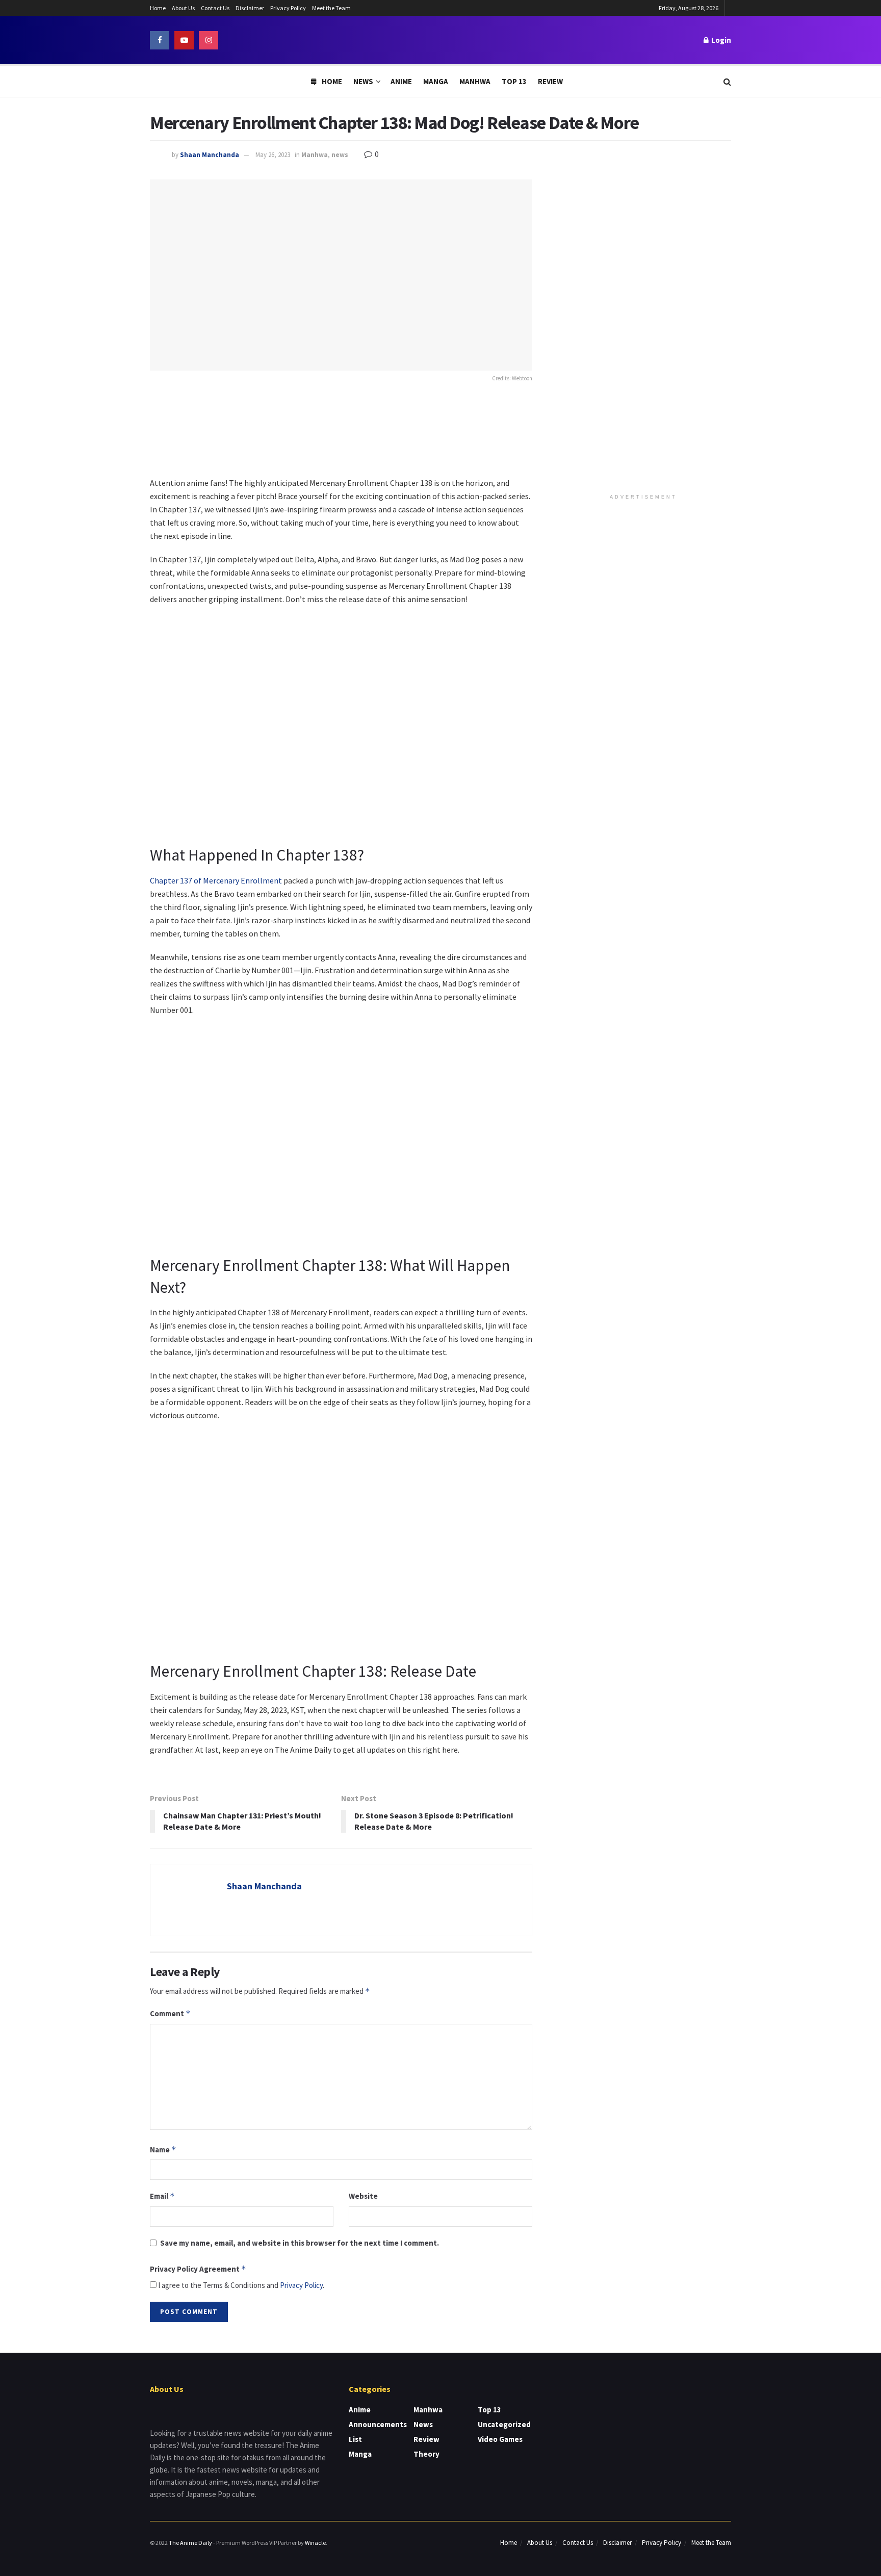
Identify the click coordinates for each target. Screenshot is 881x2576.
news (340, 155)
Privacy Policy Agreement (198, 2269)
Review (550, 81)
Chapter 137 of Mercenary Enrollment (216, 880)
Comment (170, 2013)
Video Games (500, 2439)
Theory (426, 2454)
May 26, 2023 (273, 155)
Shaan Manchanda (210, 155)
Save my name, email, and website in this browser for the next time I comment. (300, 2243)
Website (363, 2196)
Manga (436, 81)
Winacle (315, 2543)
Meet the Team (331, 8)
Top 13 (514, 81)
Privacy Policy (288, 8)
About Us (183, 8)
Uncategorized (504, 2424)
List (355, 2439)
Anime (401, 81)
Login (720, 40)
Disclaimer (250, 8)
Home (158, 8)
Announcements (378, 2424)
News (363, 81)
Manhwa (475, 81)
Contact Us (215, 8)
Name (163, 2150)
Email (162, 2196)
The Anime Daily (190, 2543)
